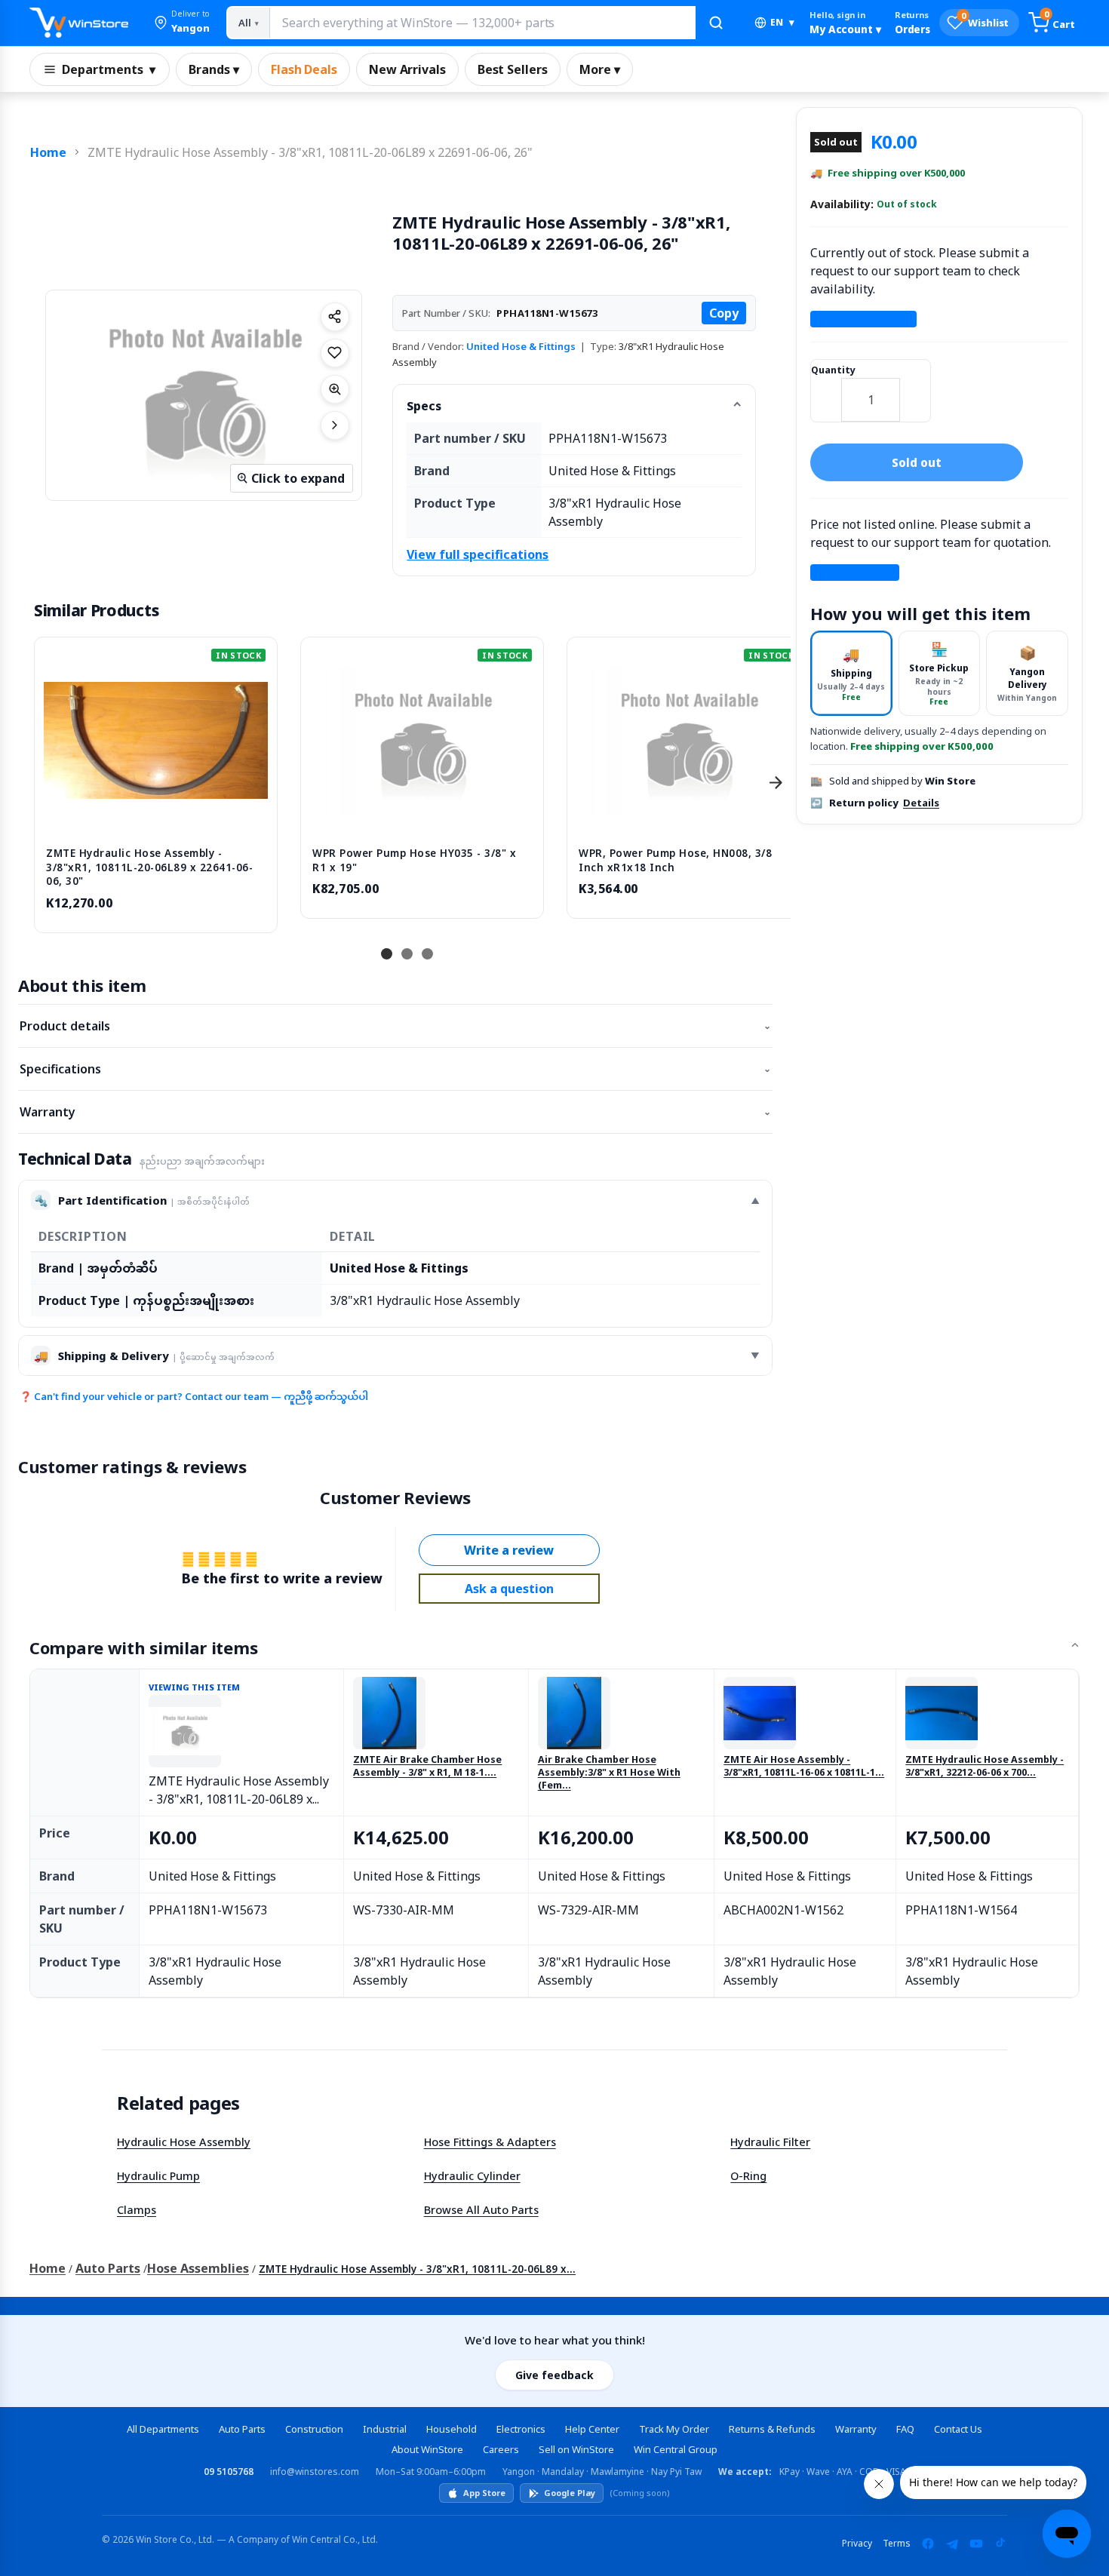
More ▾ (600, 69)
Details (921, 803)
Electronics (521, 2429)
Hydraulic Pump (158, 2175)
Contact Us (958, 2429)
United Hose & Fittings (521, 346)
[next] (776, 783)
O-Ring (748, 2175)
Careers (501, 2449)
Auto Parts (108, 2268)
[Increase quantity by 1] (915, 390)
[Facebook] (928, 2544)
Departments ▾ (109, 69)
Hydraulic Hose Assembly (184, 2142)
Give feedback (554, 2375)
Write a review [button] (509, 1550)
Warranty (395, 1112)
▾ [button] (782, 22)
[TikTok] (1000, 2544)
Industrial (385, 2429)
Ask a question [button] (509, 1589)
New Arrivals (407, 69)
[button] (182, 23)
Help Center (592, 2429)
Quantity (833, 370)
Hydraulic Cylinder (472, 2175)
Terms (897, 2543)
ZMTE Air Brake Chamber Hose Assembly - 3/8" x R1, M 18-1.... (427, 1766)
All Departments (163, 2429)
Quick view (156, 819)
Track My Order (674, 2429)
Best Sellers (513, 69)
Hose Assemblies (198, 2268)
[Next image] (335, 425)
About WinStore (427, 2449)
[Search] (716, 23)
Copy (724, 313)
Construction (314, 2429)
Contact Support (863, 319)
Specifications (395, 1069)
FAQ (905, 2429)
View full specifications (478, 554)
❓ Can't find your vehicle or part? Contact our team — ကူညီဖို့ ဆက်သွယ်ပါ (194, 1396)
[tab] (851, 673)
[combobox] (482, 23)
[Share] (335, 317)
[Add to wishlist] (335, 353)
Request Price (855, 573)
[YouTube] (976, 2544)
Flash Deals (304, 69)
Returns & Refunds (772, 2429)
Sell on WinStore (576, 2449)
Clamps (137, 2209)
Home (48, 152)
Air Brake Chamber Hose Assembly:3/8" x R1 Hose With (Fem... (609, 1773)
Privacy (857, 2543)
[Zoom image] (335, 389)
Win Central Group (676, 2449)
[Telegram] (952, 2544)
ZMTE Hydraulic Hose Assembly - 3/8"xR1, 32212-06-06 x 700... (985, 1766)
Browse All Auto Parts (481, 2209)
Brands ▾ (214, 69)
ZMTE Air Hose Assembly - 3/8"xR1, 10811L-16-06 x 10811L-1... (804, 1766)
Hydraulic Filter (770, 2142)
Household (452, 2429)
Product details (395, 1026)
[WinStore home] (79, 23)
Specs (424, 406)
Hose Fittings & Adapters (490, 2142)
